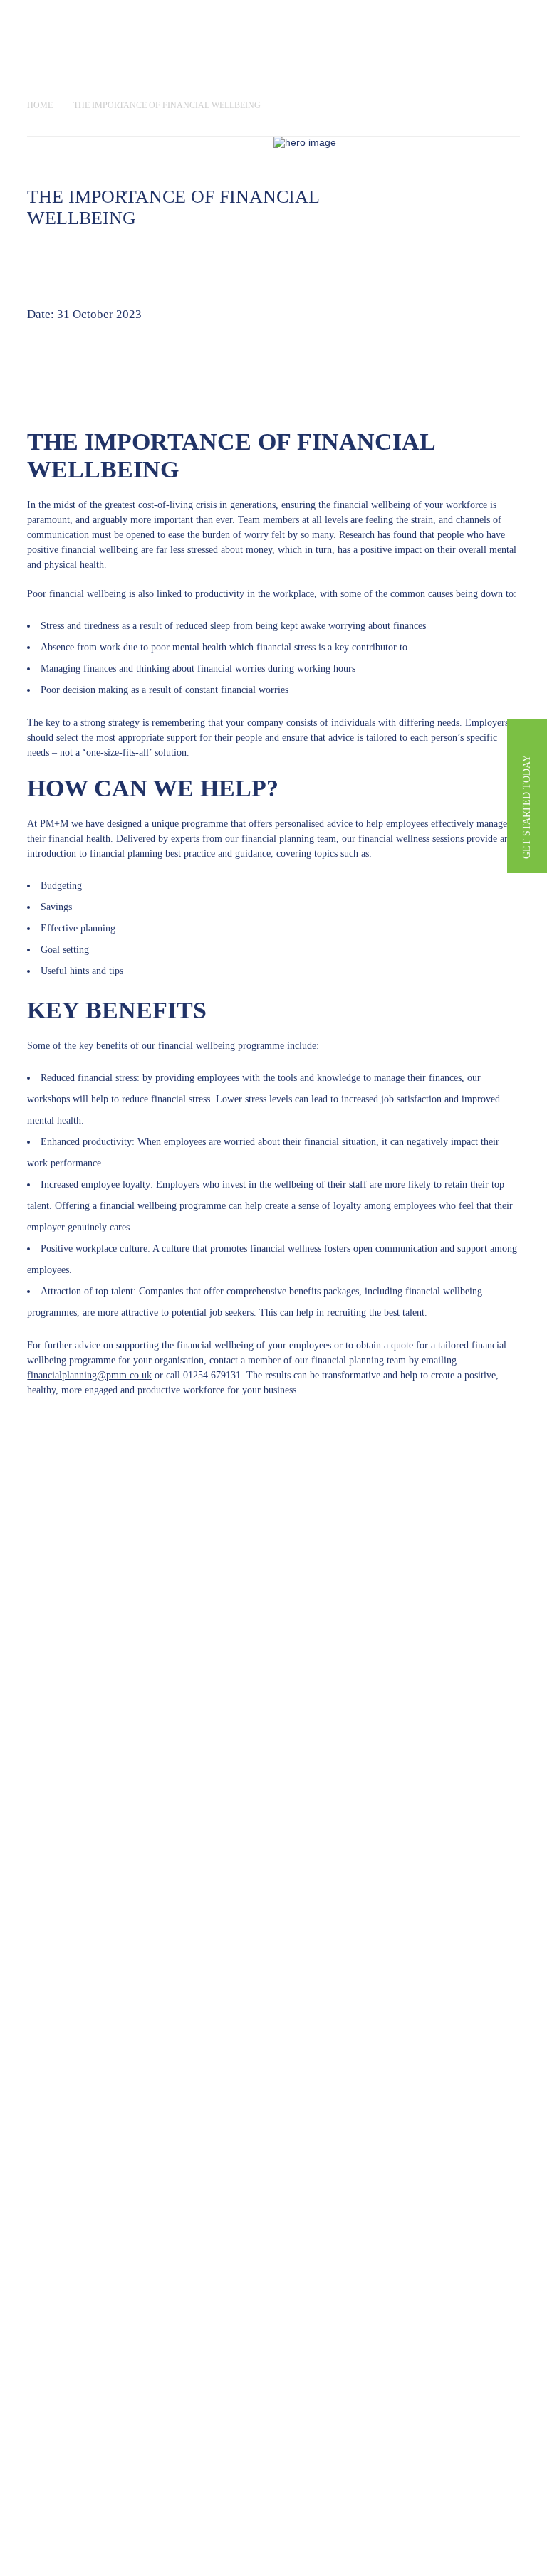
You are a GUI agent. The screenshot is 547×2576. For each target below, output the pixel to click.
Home (40, 105)
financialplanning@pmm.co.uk (89, 1375)
